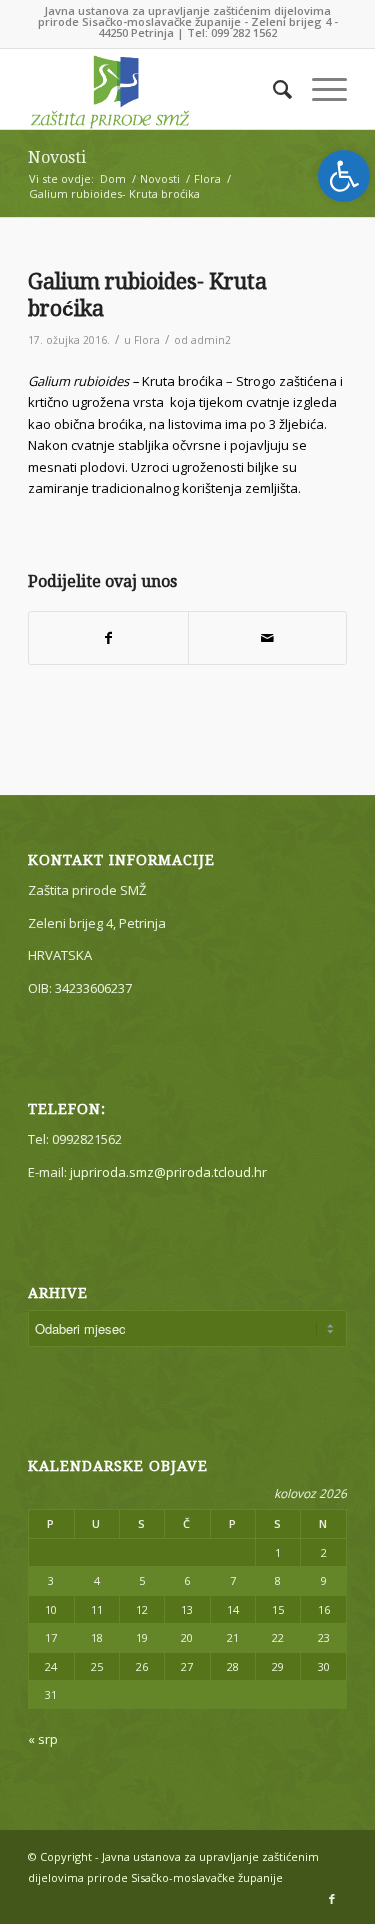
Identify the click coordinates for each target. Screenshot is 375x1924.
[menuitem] (272, 89)
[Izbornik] (319, 89)
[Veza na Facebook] (332, 1899)
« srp (43, 1739)
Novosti (57, 157)
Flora (147, 340)
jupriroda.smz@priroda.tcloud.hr (168, 1172)
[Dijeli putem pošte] (267, 638)
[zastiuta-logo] (155, 89)
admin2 (211, 340)
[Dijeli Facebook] (108, 638)
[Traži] (272, 89)
